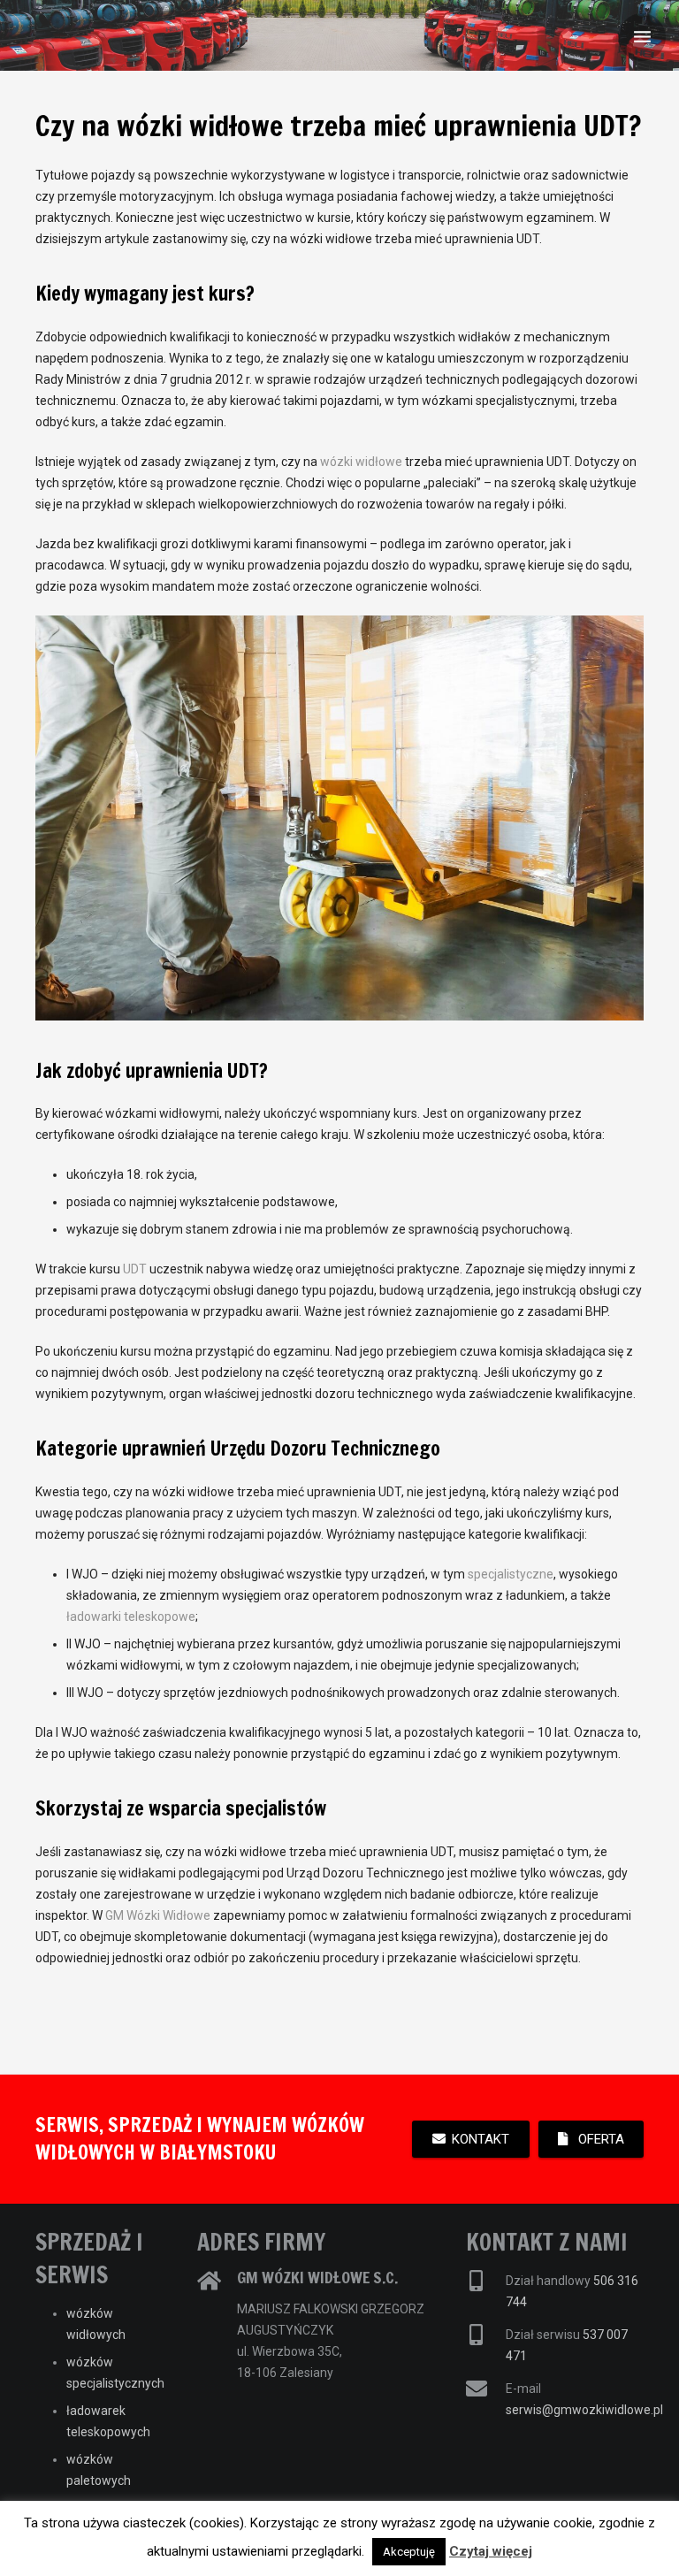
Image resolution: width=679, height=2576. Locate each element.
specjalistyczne (511, 1574)
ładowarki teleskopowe (131, 1617)
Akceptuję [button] (409, 2552)
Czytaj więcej (491, 2551)
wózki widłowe (361, 462)
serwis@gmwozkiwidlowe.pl (584, 2410)
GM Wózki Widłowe (158, 1915)
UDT (135, 1269)
